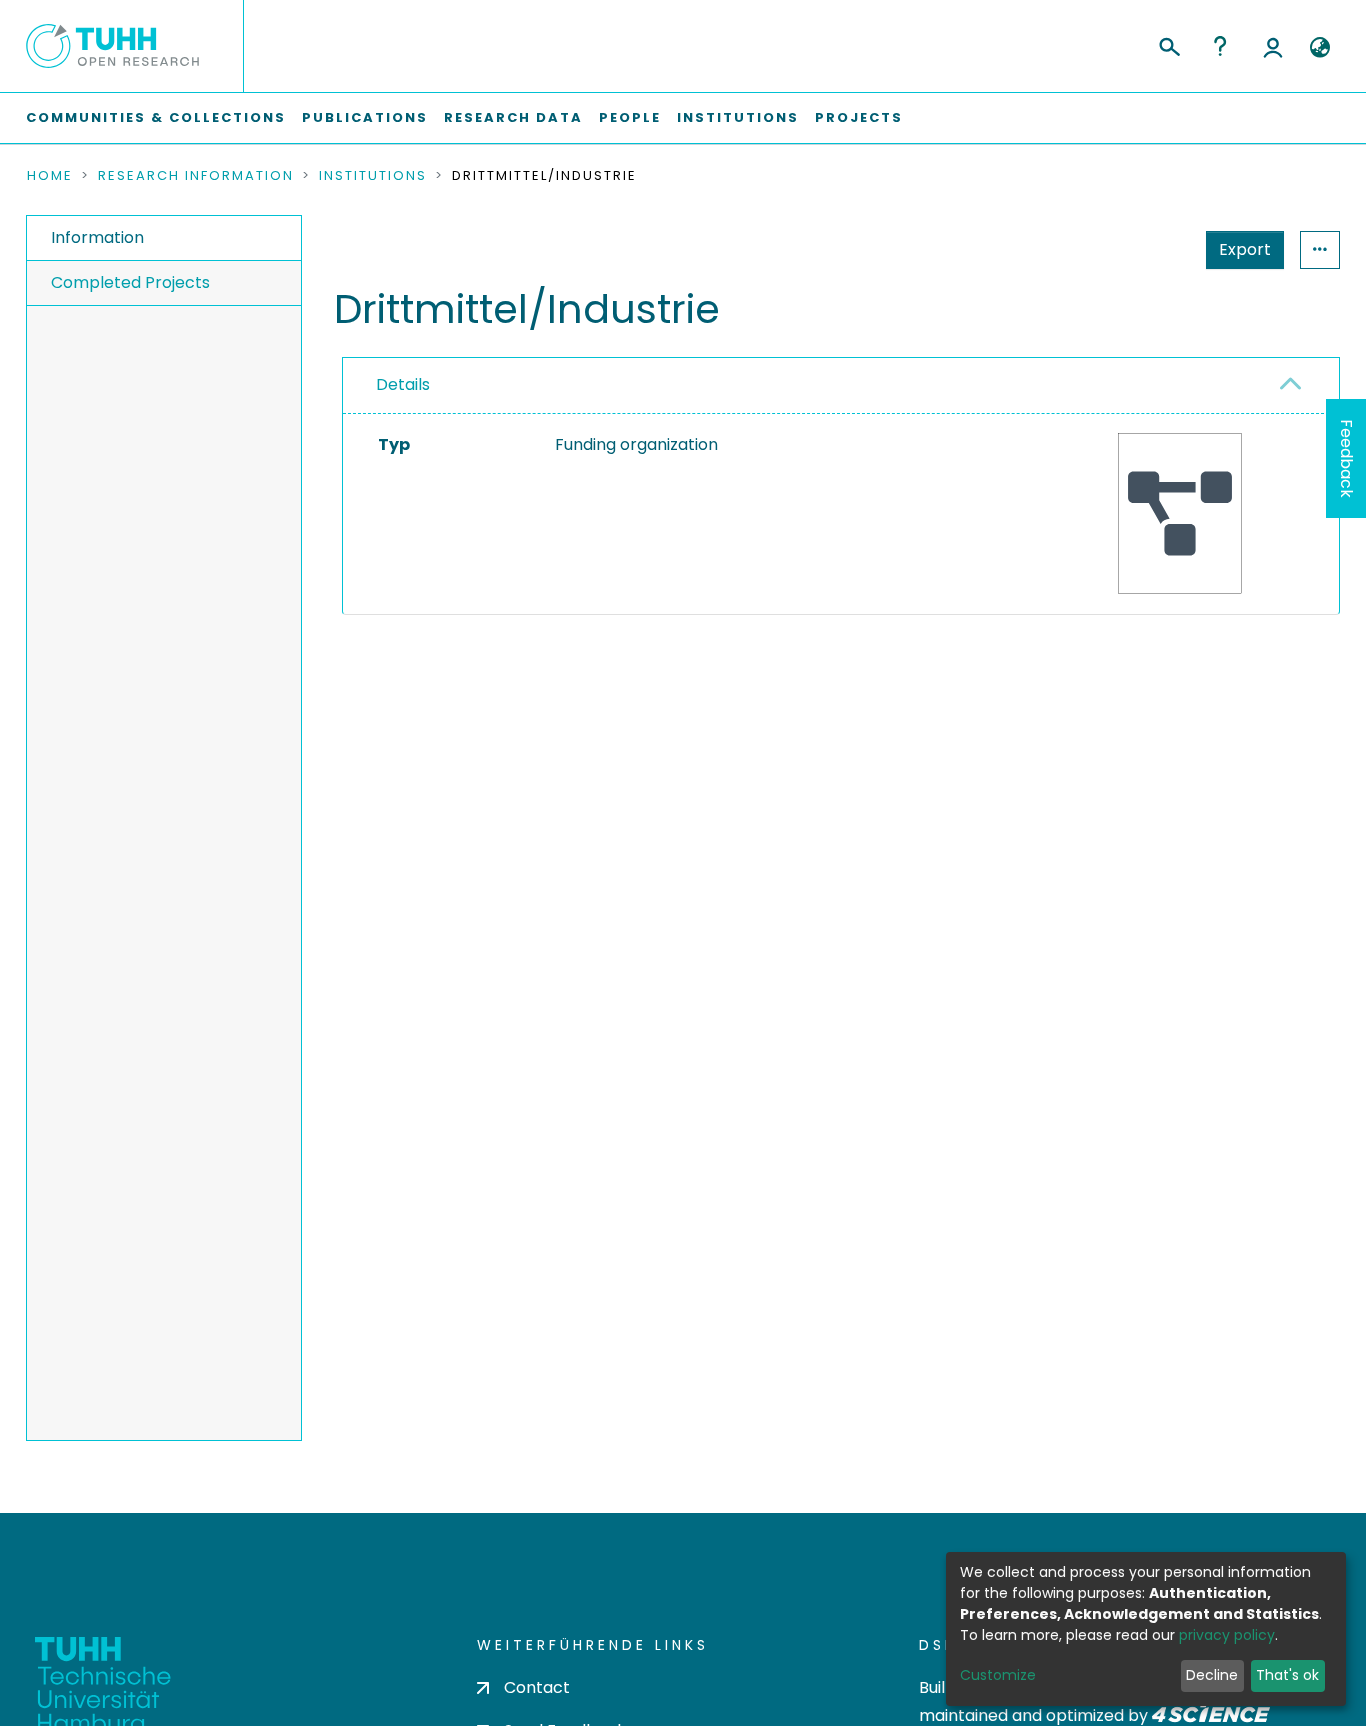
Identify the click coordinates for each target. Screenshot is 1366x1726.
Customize (998, 1675)
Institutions (738, 117)
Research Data (513, 117)
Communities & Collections (156, 117)
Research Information (196, 176)
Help (1220, 46)
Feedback (1346, 458)
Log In (1273, 46)
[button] (1319, 48)
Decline (1212, 1675)
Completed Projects (130, 282)
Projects (859, 117)
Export (1245, 249)
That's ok (1287, 1675)
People (630, 117)
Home (50, 176)
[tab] (841, 386)
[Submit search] (1168, 44)
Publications (365, 117)
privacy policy (1227, 1635)
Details (403, 384)
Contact (537, 1687)
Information (97, 237)
